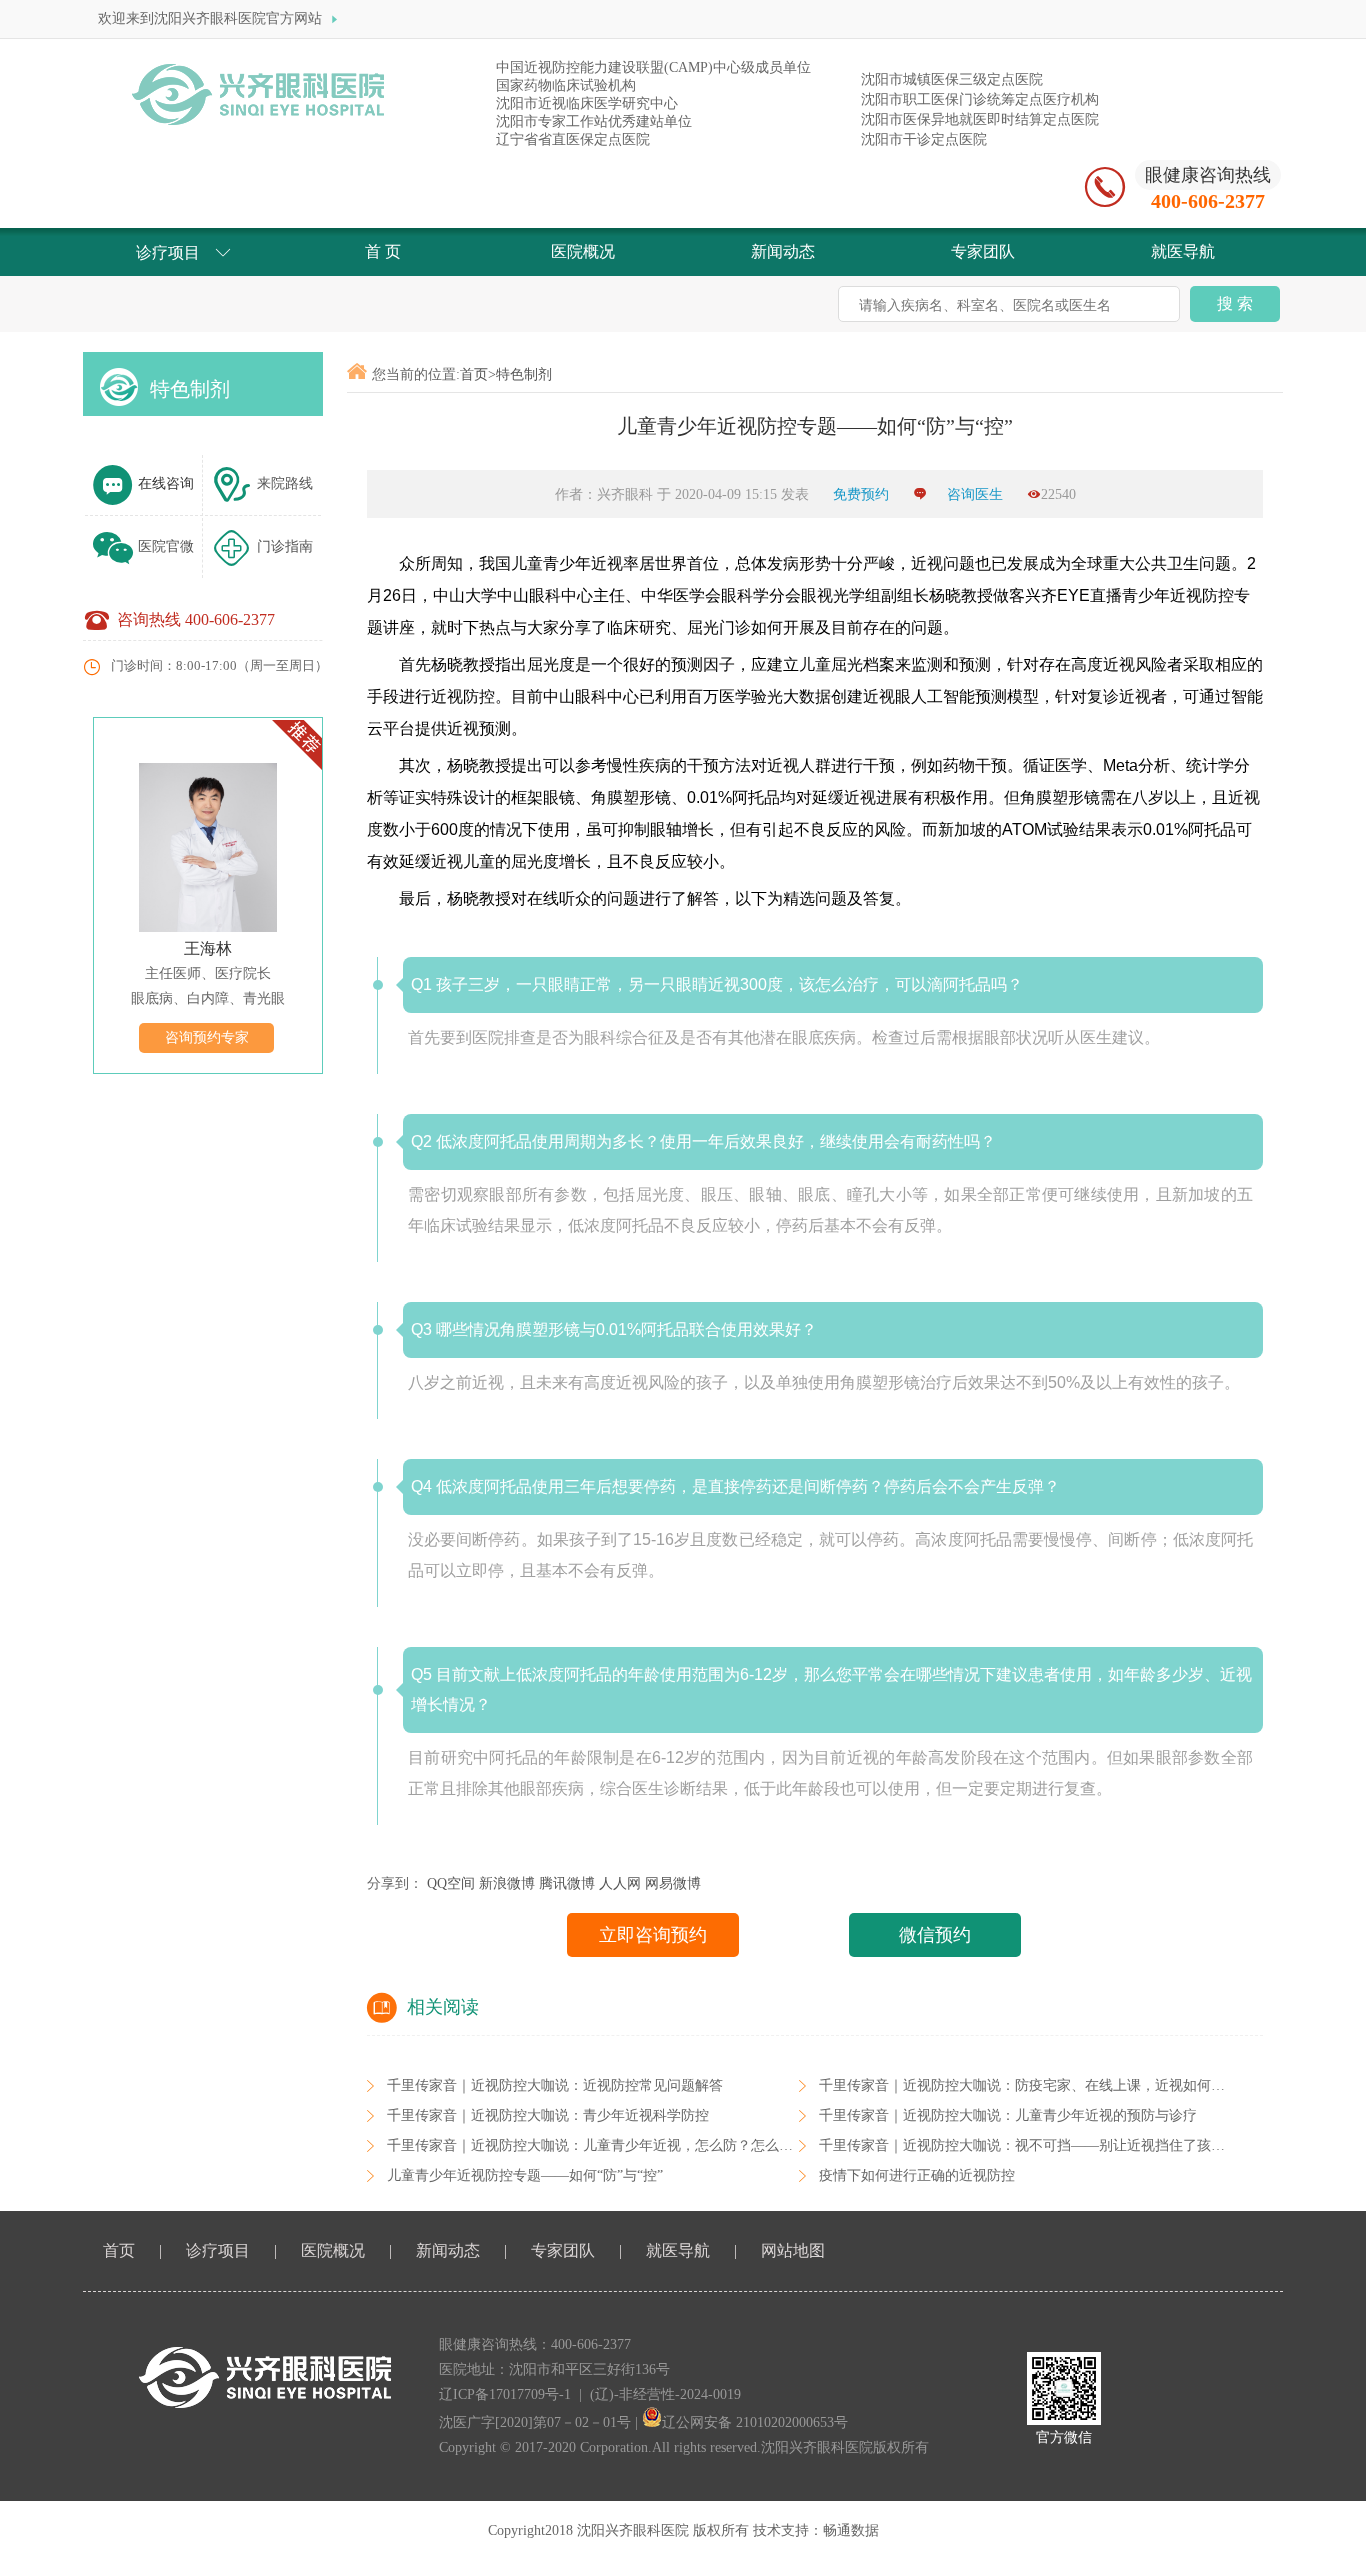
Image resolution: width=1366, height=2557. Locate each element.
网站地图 (793, 2250)
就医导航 (678, 2250)
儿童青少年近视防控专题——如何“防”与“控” (525, 2175)
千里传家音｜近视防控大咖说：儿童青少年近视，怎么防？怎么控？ (597, 2145)
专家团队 (563, 2250)
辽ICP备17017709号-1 (505, 2394)
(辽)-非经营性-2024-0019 (665, 2394)
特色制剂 (190, 389)
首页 (474, 374)
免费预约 (863, 494)
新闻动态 (448, 2250)
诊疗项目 (218, 2250)
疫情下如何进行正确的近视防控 (917, 2175)
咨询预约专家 (207, 1037)
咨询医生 (975, 494)
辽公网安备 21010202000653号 (755, 2422)
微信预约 (935, 1935)
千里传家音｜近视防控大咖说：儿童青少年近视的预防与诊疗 (1008, 2115)
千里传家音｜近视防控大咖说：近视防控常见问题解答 (555, 2085)
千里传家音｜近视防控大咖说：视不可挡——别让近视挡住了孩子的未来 (1043, 2145)
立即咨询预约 (653, 1935)
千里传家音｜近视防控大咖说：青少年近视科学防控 (548, 2115)
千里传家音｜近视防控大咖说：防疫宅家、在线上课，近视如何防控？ (1036, 2085)
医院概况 (333, 2250)
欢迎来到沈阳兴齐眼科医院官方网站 (212, 18)
